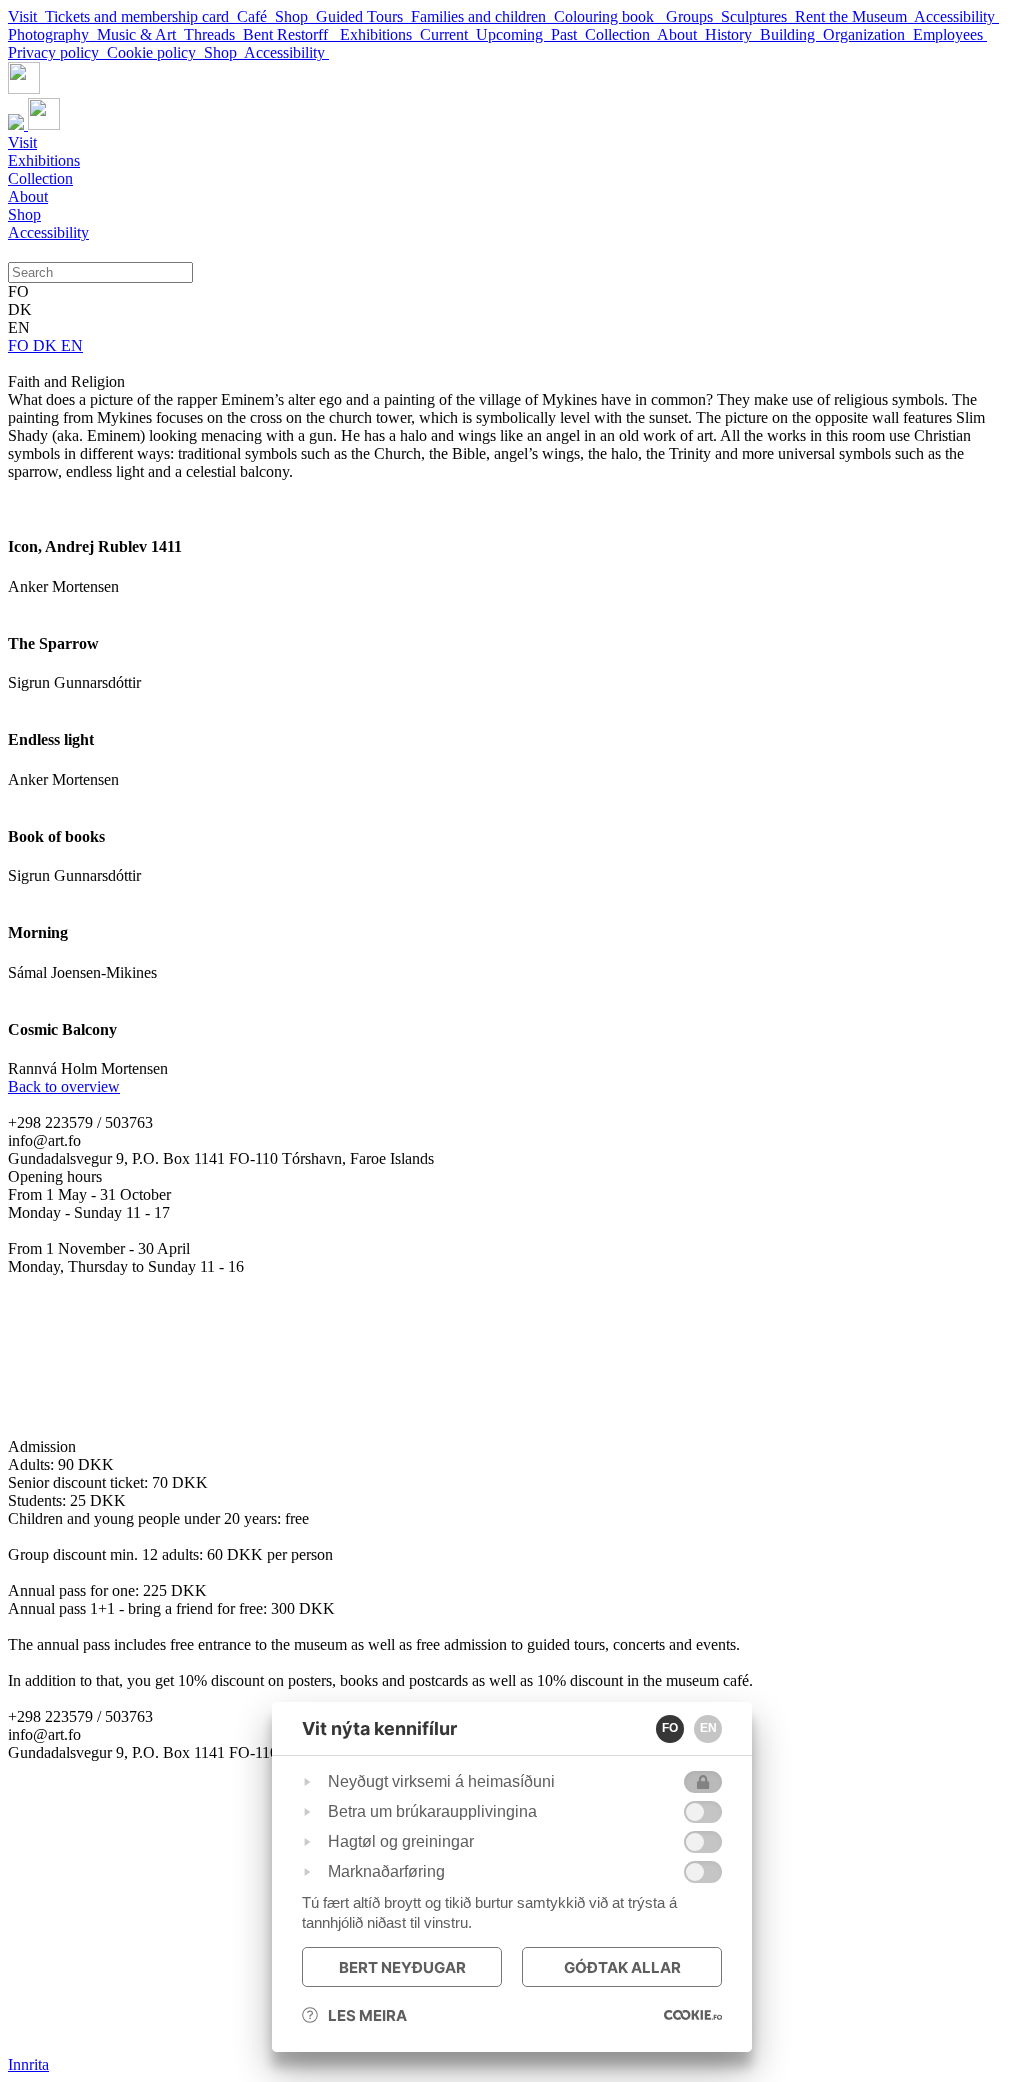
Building (791, 34)
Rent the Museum (854, 16)
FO (20, 345)
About (681, 34)
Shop (295, 16)
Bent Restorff (291, 34)
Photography (52, 34)
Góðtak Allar (622, 1967)
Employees (950, 34)
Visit (26, 16)
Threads (213, 34)
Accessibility (956, 16)
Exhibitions (380, 34)
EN (72, 345)
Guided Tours (363, 16)
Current (448, 34)
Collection (621, 34)
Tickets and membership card (141, 16)
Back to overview (64, 1086)
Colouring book (610, 16)
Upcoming (513, 34)
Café (256, 16)
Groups (693, 16)
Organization (868, 34)
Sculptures (758, 16)
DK (47, 345)
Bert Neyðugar (402, 1967)
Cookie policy (155, 52)
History (732, 34)
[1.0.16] (693, 2015)
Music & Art (140, 34)
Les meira (367, 2015)
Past (568, 34)
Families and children (482, 16)
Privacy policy (57, 52)
